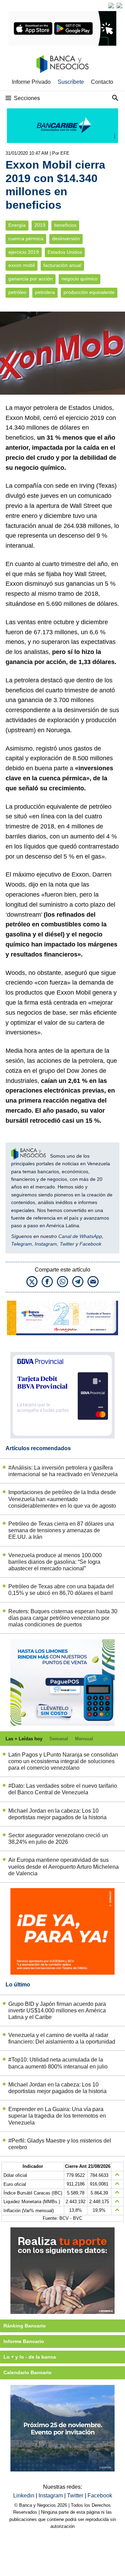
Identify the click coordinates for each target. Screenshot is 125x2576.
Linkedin (24, 2496)
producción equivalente (89, 292)
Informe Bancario (24, 2341)
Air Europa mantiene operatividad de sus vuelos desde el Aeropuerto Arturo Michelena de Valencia (64, 1866)
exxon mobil (22, 265)
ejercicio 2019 (24, 252)
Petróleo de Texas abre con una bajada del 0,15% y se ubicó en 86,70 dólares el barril (61, 1590)
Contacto (102, 82)
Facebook (90, 1244)
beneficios (65, 225)
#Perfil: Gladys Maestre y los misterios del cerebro (60, 2144)
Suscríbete (71, 82)
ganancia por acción (31, 279)
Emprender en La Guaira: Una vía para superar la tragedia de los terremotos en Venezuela (57, 2116)
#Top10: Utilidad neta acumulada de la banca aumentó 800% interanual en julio (58, 2063)
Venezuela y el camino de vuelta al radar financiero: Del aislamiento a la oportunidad (62, 2038)
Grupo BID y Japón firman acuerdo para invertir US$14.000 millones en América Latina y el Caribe (57, 2010)
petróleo (17, 292)
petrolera (45, 292)
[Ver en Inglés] (111, 6)
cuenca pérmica (26, 239)
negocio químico (80, 279)
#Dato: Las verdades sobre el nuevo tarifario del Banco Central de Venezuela (63, 1789)
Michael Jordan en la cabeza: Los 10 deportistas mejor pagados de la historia (57, 1814)
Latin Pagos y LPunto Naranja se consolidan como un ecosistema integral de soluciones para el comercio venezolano (63, 1761)
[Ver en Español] (119, 6)
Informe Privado (31, 82)
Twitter (67, 1244)
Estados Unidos (65, 252)
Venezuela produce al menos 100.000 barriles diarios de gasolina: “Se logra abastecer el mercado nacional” (55, 1562)
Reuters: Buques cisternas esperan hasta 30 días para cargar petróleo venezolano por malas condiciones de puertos (63, 1618)
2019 (40, 225)
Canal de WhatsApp (80, 1236)
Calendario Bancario (28, 2372)
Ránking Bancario (25, 2326)
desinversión (66, 239)
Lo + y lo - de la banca (30, 2357)
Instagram (46, 1244)
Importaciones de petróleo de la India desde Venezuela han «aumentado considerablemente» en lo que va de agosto (62, 1499)
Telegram (22, 1244)
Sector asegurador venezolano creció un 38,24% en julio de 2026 (58, 1839)
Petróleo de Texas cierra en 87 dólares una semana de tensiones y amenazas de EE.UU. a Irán (61, 1530)
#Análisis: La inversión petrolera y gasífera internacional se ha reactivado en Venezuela (63, 1471)
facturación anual (62, 265)
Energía (17, 225)
